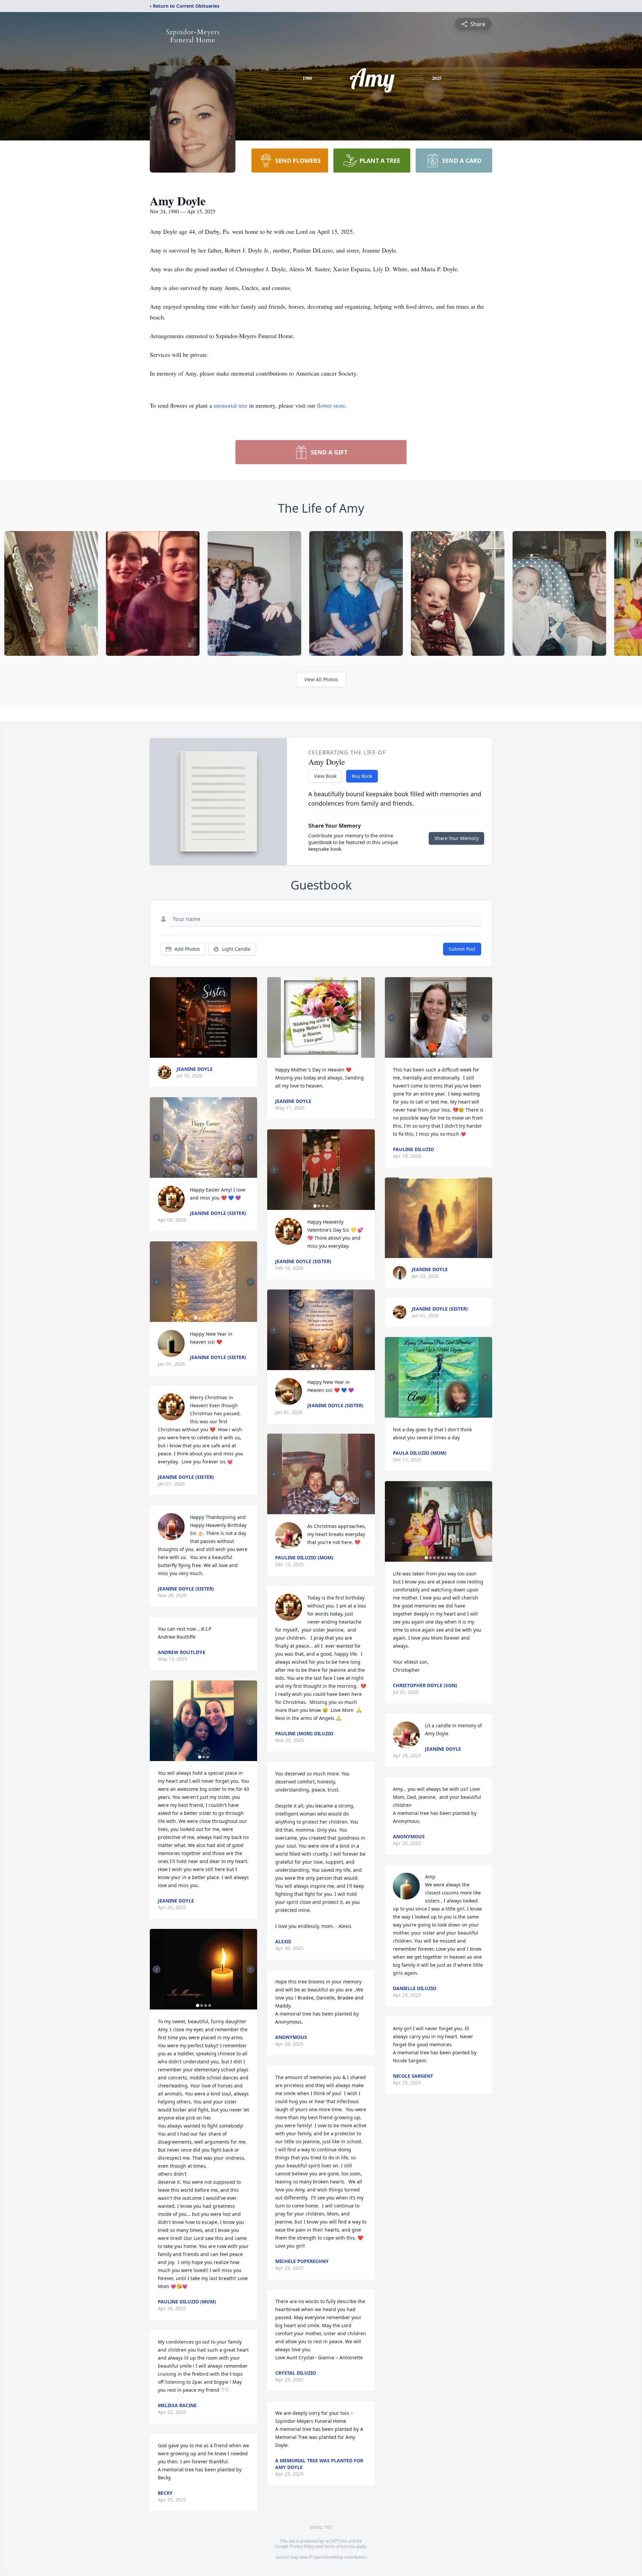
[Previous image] (156, 1138)
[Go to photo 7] (450, 1558)
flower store (331, 405)
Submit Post (462, 949)
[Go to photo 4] (208, 1318)
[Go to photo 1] (200, 1174)
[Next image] (250, 1138)
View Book (325, 776)
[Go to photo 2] (204, 1174)
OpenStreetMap (328, 2557)
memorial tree (231, 405)
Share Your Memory (456, 838)
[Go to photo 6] (446, 1558)
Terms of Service (339, 2546)
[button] (204, 1017)
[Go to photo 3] (208, 1174)
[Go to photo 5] (212, 1318)
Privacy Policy (302, 2546)
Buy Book (362, 776)
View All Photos (321, 679)
